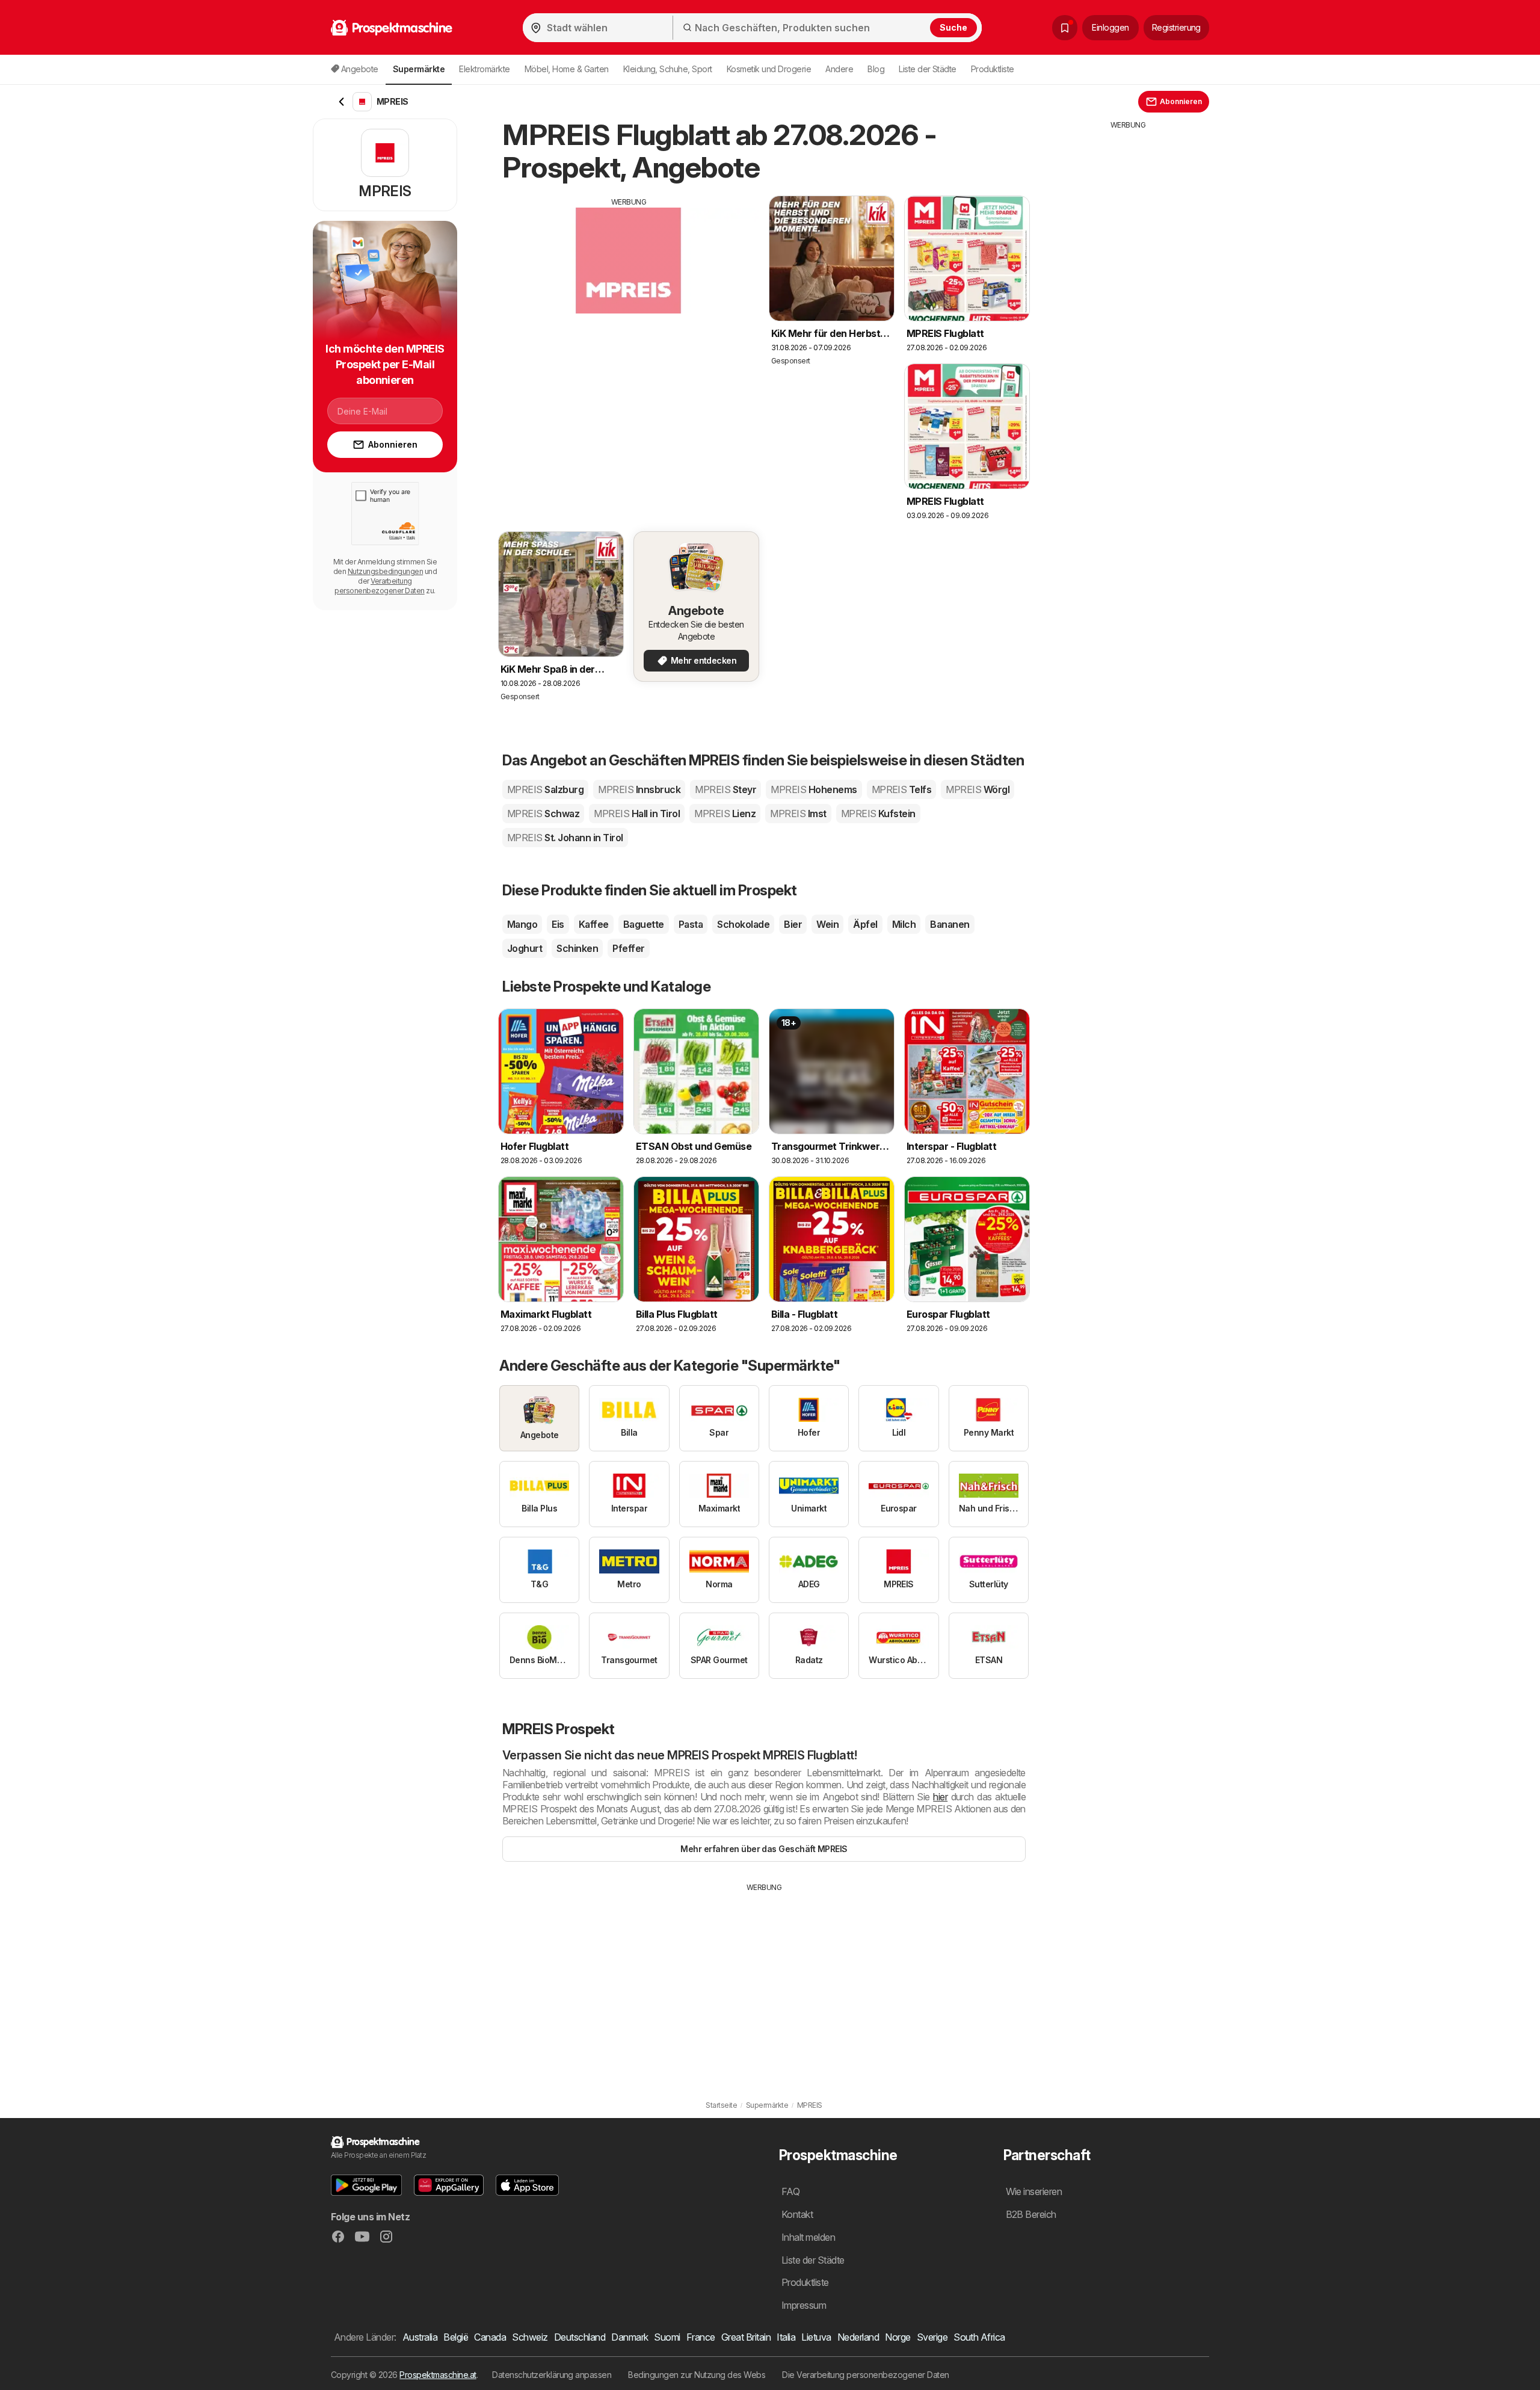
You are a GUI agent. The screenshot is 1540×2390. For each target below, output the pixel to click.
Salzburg (545, 789)
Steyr (725, 789)
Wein (827, 924)
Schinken (577, 948)
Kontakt (797, 2214)
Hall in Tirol (637, 814)
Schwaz (543, 814)
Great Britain (746, 2337)
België (456, 2337)
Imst (798, 814)
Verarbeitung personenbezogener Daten (379, 586)
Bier (793, 924)
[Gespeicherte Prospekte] (1065, 28)
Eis (558, 924)
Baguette (644, 924)
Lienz (725, 814)
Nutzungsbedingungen (385, 571)
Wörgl (978, 789)
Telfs (902, 789)
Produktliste (993, 69)
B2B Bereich (1031, 2214)
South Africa (979, 2337)
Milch (904, 924)
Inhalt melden (808, 2237)
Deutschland (580, 2337)
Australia (420, 2337)
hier (940, 1797)
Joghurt (525, 948)
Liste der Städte (928, 69)
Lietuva (816, 2337)
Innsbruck (639, 789)
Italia (786, 2337)
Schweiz (530, 2337)
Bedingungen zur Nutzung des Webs (697, 2375)
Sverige (932, 2337)
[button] (366, 2185)
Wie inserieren (1034, 2191)
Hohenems (814, 789)
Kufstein (878, 814)
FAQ (790, 2191)
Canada (490, 2337)
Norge (898, 2337)
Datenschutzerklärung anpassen (552, 2375)
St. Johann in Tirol (565, 838)
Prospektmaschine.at (438, 2375)
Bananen (950, 924)
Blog (876, 69)
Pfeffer (628, 948)
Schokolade (743, 924)
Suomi (667, 2337)
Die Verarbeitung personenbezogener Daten (866, 2375)
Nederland (858, 2337)
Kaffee (594, 924)
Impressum (804, 2305)
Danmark (630, 2337)
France (701, 2337)
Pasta (691, 924)
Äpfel (865, 924)
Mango (522, 924)
